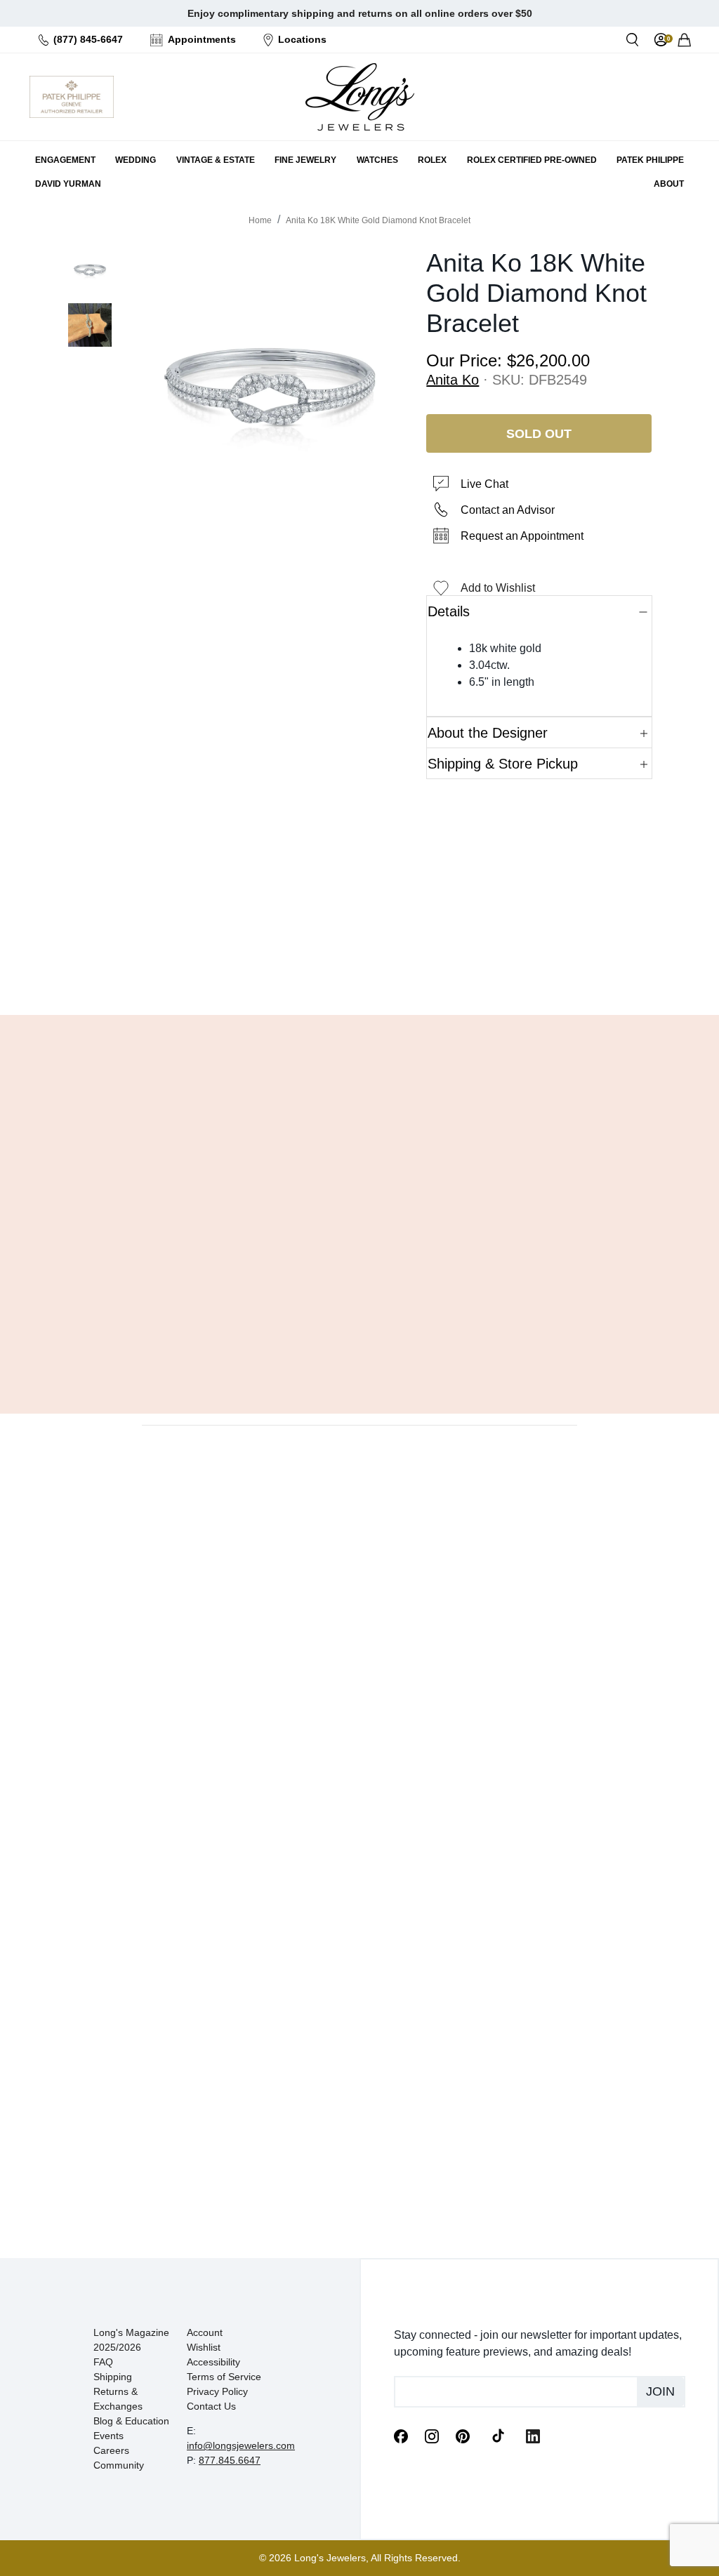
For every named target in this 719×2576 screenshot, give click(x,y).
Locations (302, 39)
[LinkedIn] (533, 2436)
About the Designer (488, 733)
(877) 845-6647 (88, 39)
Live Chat (484, 484)
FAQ (103, 2362)
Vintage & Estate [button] (216, 160)
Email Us (359, 969)
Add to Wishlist (498, 588)
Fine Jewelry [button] (305, 160)
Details (449, 611)
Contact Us (211, 2406)
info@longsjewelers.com (241, 2445)
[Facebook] (401, 2436)
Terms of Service (224, 2377)
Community (119, 2465)
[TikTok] (498, 2435)
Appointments (202, 39)
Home (260, 220)
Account (205, 2332)
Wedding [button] (136, 160)
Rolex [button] (432, 160)
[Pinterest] (463, 2436)
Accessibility (213, 2362)
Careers (111, 2450)
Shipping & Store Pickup (503, 764)
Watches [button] (377, 160)
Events (108, 2436)
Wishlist (204, 2347)
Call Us (285, 969)
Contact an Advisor (508, 510)
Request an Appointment (522, 536)
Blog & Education (131, 2421)
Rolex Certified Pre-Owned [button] (532, 160)
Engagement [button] (65, 160)
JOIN (660, 2391)
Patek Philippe (650, 160)
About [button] (669, 184)
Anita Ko (453, 380)
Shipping (113, 2377)
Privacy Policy (217, 2391)
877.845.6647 (230, 2460)
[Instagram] (432, 2436)
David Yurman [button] (68, 184)
